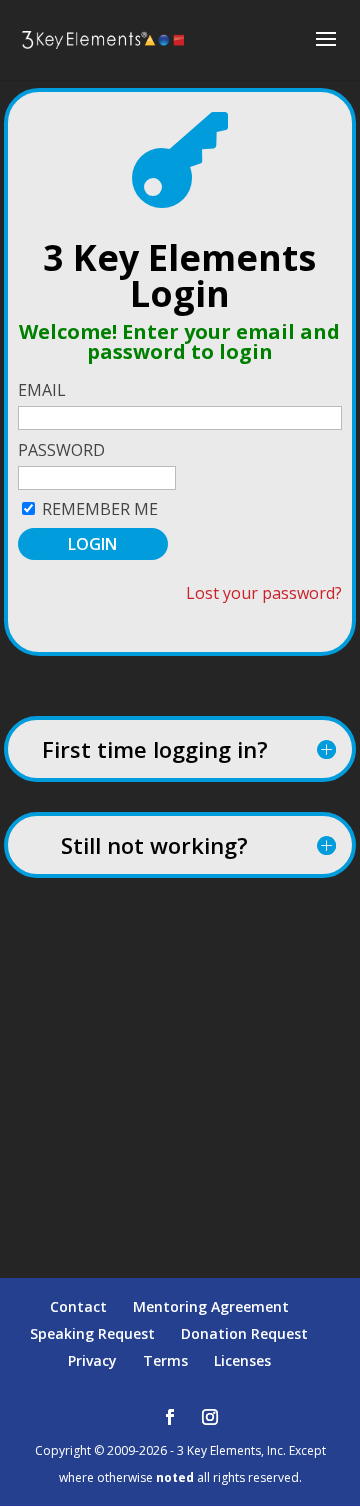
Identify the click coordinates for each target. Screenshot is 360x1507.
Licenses (242, 1360)
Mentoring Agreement (211, 1306)
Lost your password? (264, 593)
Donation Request (244, 1333)
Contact (78, 1306)
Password (61, 450)
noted (175, 1477)
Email (42, 390)
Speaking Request (92, 1333)
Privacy (92, 1360)
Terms (165, 1360)
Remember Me (100, 509)
